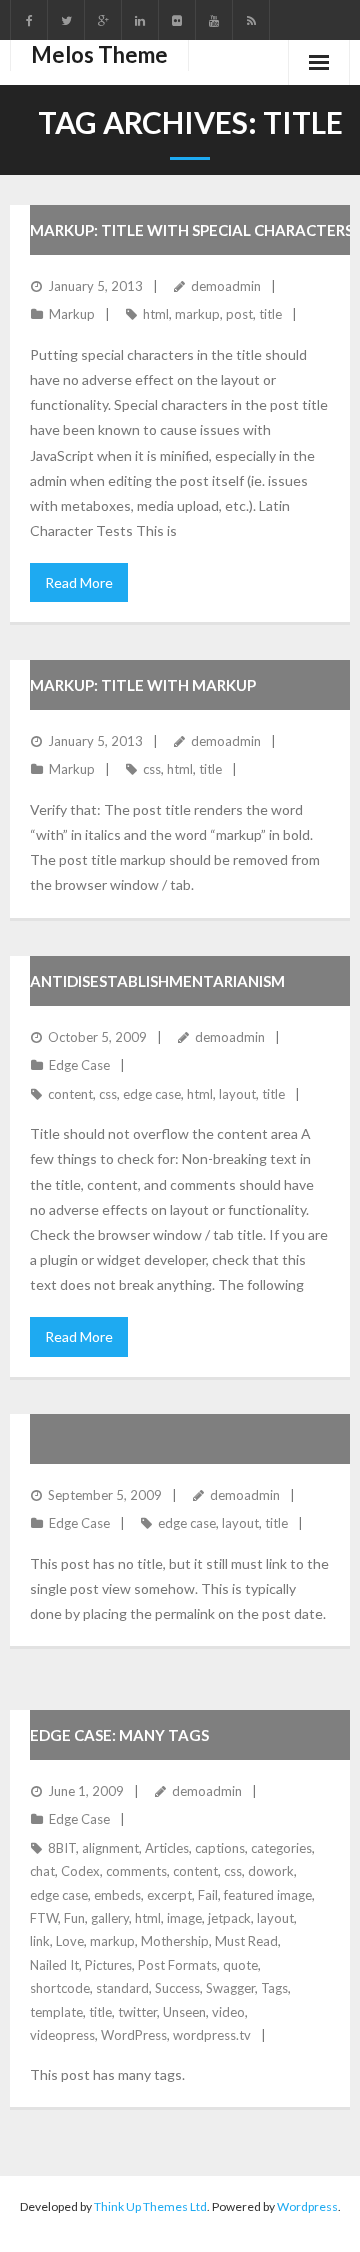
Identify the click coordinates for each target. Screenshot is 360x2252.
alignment (110, 1848)
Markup (72, 314)
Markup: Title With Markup (143, 685)
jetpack (229, 1918)
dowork (271, 1871)
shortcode (60, 1988)
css (152, 769)
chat (42, 1871)
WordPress (134, 2035)
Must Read (246, 1941)
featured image (268, 1895)
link (40, 1941)
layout (237, 1094)
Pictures (108, 1965)
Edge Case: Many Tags (119, 1735)
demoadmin (226, 286)
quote (240, 1965)
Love (70, 1941)
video (228, 2012)
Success (177, 1988)
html (156, 314)
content (70, 1094)
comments (136, 1871)
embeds (117, 1895)
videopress (62, 2035)
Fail (208, 1895)
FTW (44, 1918)
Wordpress (307, 2206)
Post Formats (177, 1965)
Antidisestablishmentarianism (157, 981)
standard (122, 1988)
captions (220, 1848)
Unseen (184, 2012)
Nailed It (54, 1965)
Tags (274, 1988)
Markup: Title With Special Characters (191, 230)
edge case (152, 1094)
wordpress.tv (212, 2035)
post (239, 314)
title (270, 314)
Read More (79, 582)
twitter (137, 2012)
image (184, 1918)
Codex (80, 1871)
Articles (167, 1848)
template (56, 2012)
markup (197, 314)
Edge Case (79, 1065)
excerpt (169, 1895)
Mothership (175, 1941)
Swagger (230, 1988)
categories (281, 1848)
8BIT (62, 1848)
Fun (74, 1918)
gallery (110, 1918)
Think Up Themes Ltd (150, 2206)
